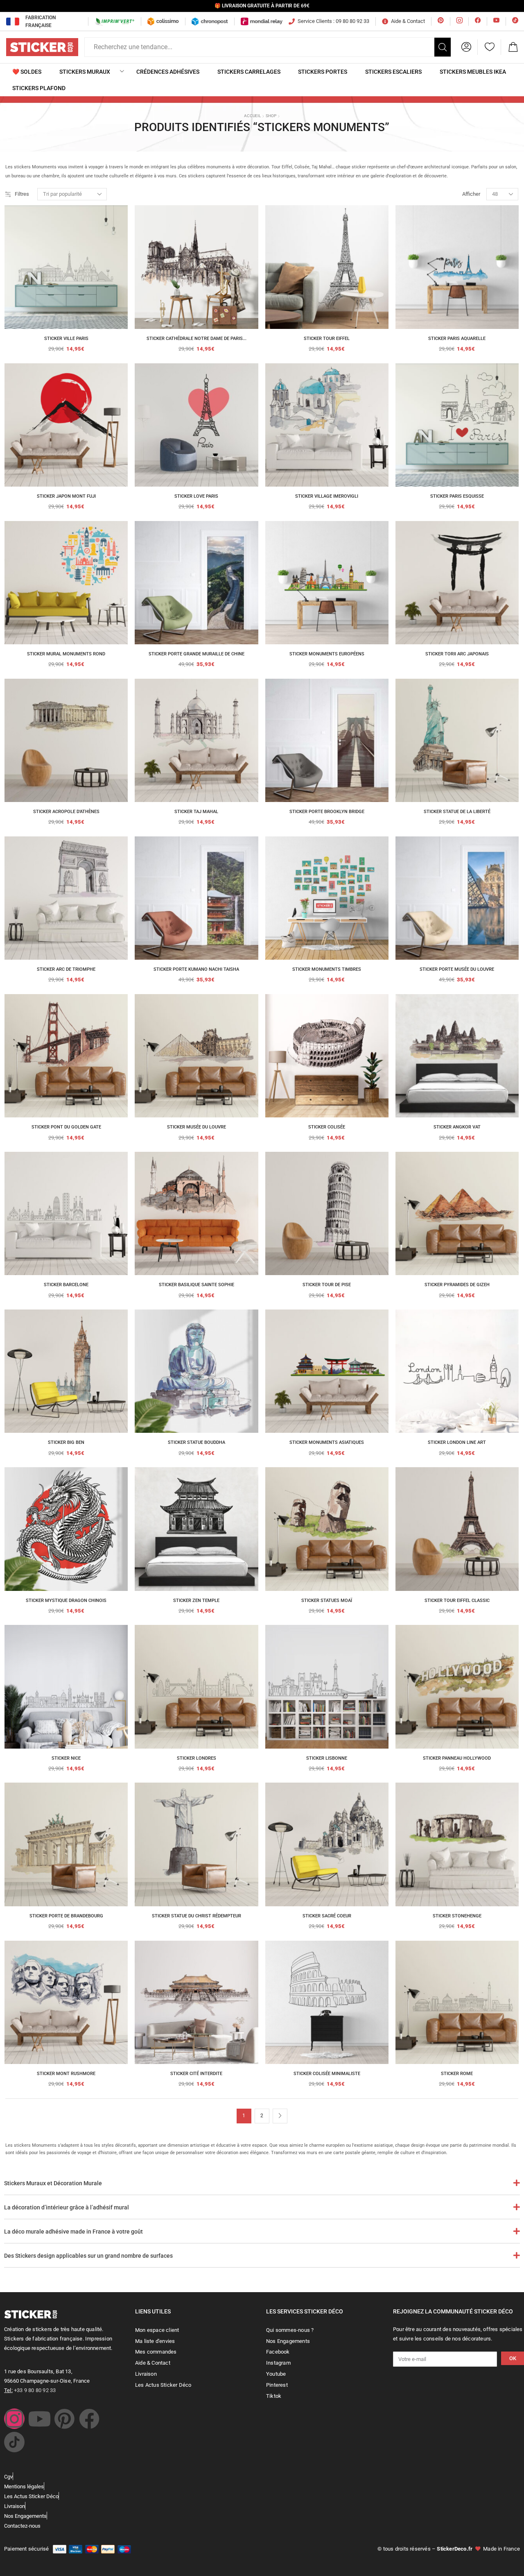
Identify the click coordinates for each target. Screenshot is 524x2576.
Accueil (252, 116)
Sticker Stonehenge (457, 1916)
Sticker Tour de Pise (327, 1285)
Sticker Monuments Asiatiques (327, 1442)
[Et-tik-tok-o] (14, 2442)
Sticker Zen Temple (196, 1601)
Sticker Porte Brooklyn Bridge (327, 812)
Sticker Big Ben (66, 1442)
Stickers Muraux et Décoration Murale (53, 2183)
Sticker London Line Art (457, 1442)
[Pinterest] (64, 2419)
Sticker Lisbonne (327, 1758)
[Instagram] (14, 2419)
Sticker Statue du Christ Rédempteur (196, 1916)
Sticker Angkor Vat (457, 1127)
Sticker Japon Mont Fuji (66, 496)
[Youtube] (39, 2419)
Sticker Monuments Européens (327, 654)
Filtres (22, 194)
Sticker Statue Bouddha (196, 1442)
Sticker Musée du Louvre (196, 1127)
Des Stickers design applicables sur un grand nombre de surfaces (88, 2256)
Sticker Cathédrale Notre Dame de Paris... (196, 339)
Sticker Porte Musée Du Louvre (457, 969)
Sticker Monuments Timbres (327, 969)
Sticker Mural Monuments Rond (66, 654)
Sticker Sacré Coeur (327, 1916)
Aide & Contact (408, 21)
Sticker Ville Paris (66, 339)
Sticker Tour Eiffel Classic (457, 1601)
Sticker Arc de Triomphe (66, 969)
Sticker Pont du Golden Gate (66, 1127)
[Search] (443, 47)
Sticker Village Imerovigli (327, 496)
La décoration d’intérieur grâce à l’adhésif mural (67, 2207)
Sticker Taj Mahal (196, 812)
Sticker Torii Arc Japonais (457, 654)
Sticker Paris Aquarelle (457, 339)
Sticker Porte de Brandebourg (66, 1916)
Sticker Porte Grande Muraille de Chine (196, 654)
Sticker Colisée (327, 1127)
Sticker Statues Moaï (327, 1601)
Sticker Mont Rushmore (66, 2074)
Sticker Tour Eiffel (327, 339)
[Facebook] (89, 2419)
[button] (466, 47)
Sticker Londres (196, 1758)
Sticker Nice (66, 1758)
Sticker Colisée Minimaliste (327, 2074)
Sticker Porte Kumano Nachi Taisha (196, 969)
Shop (271, 116)
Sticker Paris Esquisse (457, 496)
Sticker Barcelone (66, 1285)
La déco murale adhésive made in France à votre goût (73, 2232)
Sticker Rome (457, 2074)
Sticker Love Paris (196, 496)
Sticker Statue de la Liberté (457, 812)
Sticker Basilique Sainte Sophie (196, 1285)
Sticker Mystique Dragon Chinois (66, 1601)
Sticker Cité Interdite (196, 2074)
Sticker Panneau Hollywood (457, 1758)
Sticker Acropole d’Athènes (66, 812)
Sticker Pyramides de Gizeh (457, 1285)
